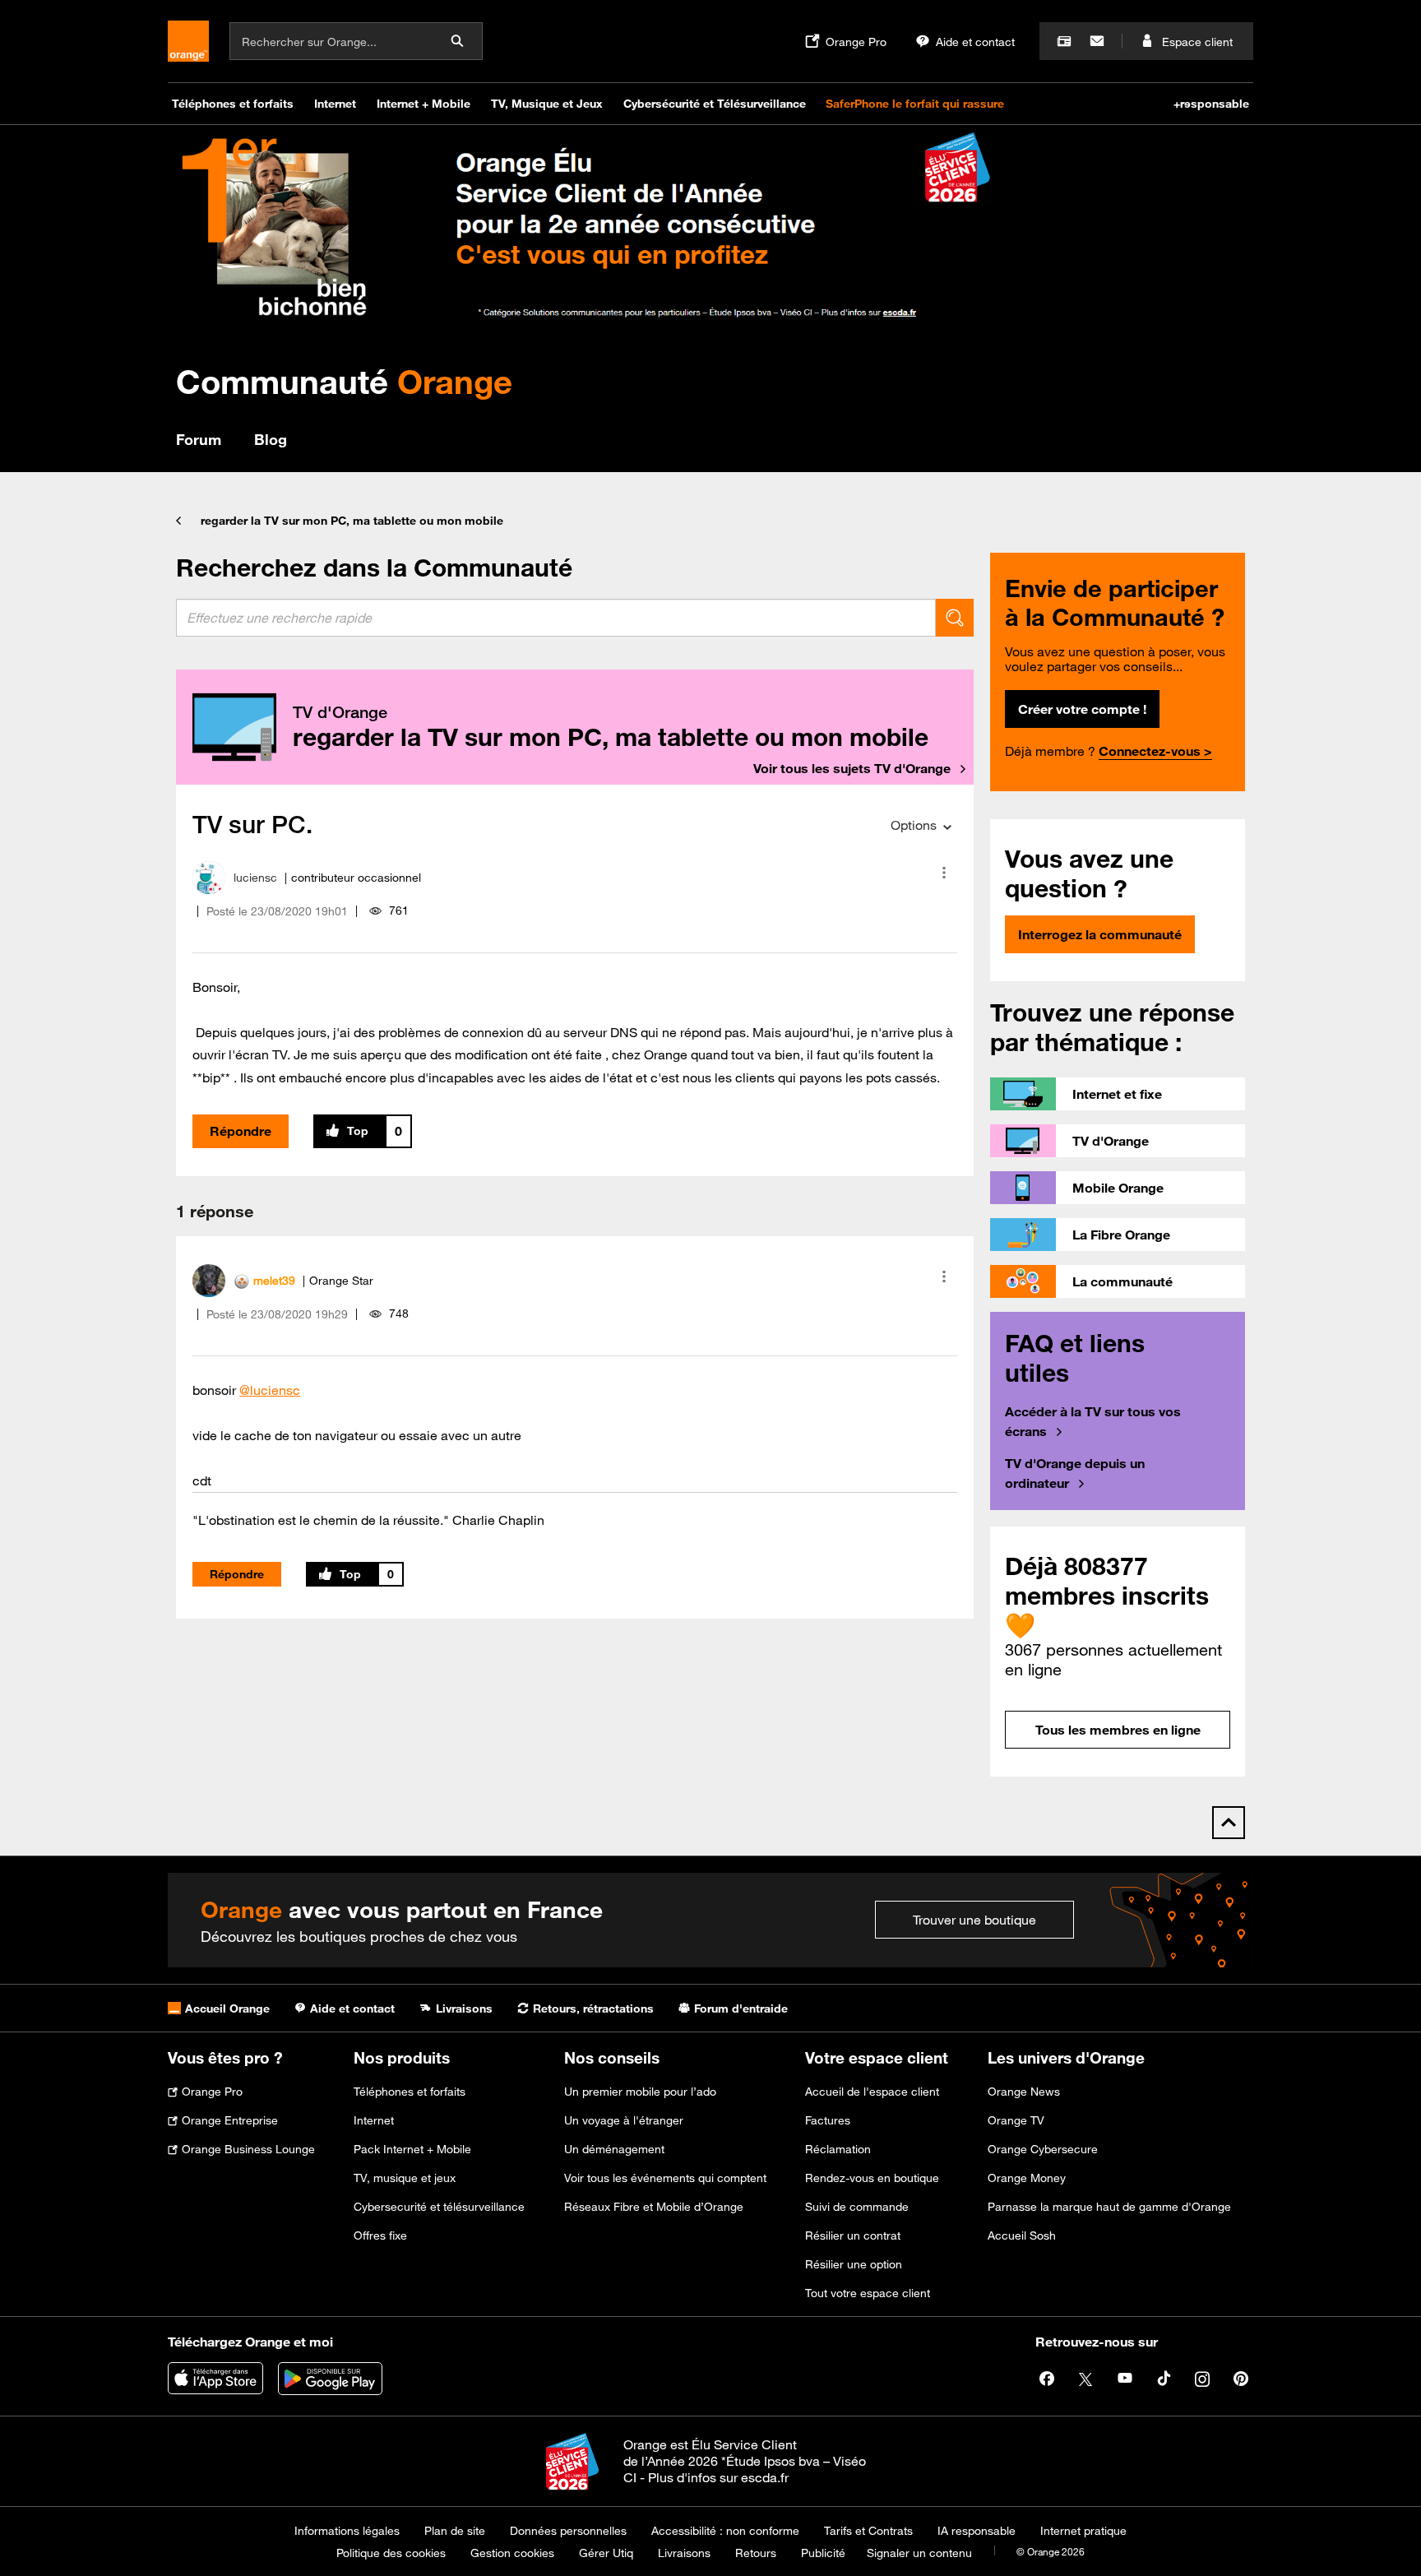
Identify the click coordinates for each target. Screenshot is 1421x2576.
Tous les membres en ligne (1118, 1730)
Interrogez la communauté (1100, 934)
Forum (199, 439)
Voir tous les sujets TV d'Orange (852, 768)
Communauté (344, 381)
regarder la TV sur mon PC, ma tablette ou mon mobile (352, 521)
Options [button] (914, 825)
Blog (271, 439)
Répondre (241, 1131)
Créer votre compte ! (1082, 709)
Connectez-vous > (1155, 751)
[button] (944, 873)
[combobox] (556, 618)
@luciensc (270, 1390)
